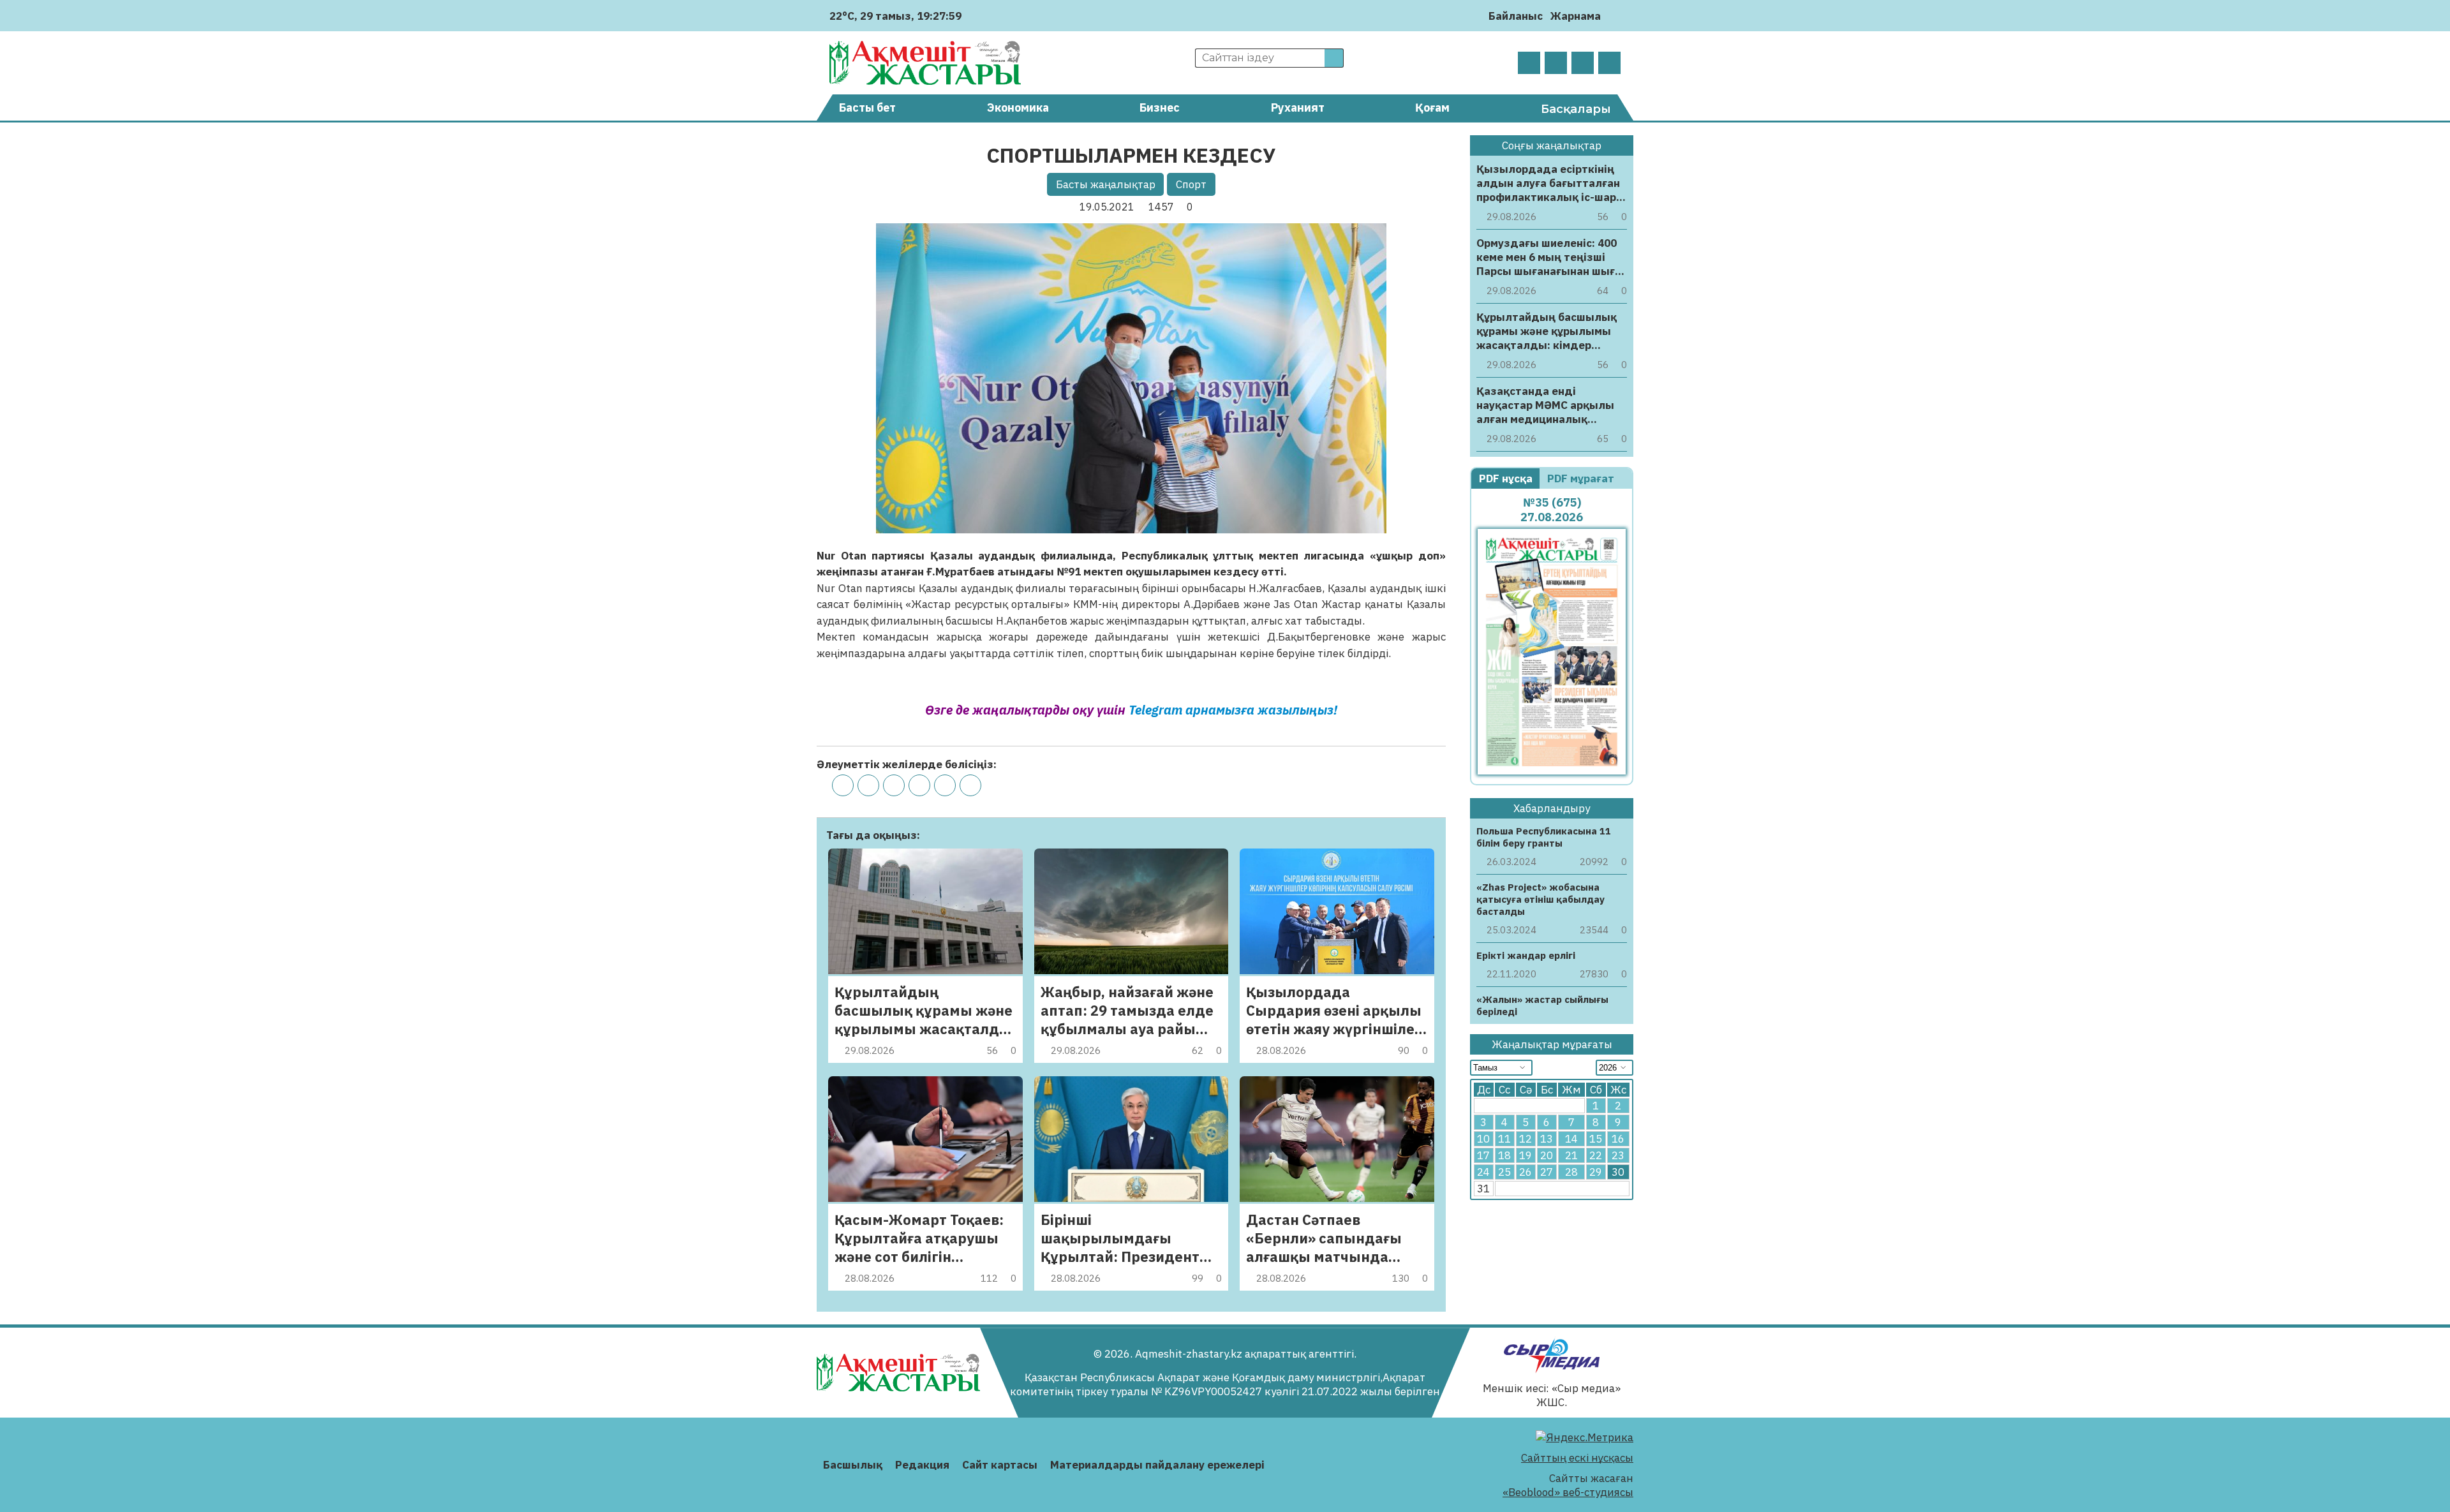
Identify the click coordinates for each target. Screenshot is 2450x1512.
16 (1618, 1139)
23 (1618, 1155)
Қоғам (1432, 107)
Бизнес (1160, 107)
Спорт (1191, 184)
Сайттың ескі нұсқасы (1577, 1458)
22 (1596, 1155)
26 (1526, 1172)
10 (1483, 1139)
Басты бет (867, 107)
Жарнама (1576, 16)
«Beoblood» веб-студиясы (1568, 1492)
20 (1547, 1155)
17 (1483, 1155)
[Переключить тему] (1615, 16)
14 (1571, 1139)
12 (1526, 1139)
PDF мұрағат (1582, 478)
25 (1504, 1172)
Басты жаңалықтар (1106, 184)
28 (1571, 1172)
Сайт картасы (1000, 1465)
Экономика (1018, 107)
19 (1526, 1155)
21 (1571, 1155)
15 (1596, 1139)
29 (1596, 1172)
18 (1504, 1155)
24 (1483, 1172)
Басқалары (1576, 109)
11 (1504, 1139)
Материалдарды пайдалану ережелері (1157, 1465)
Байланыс (1516, 16)
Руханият (1298, 107)
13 (1547, 1139)
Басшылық (853, 1465)
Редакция (922, 1465)
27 (1547, 1172)
